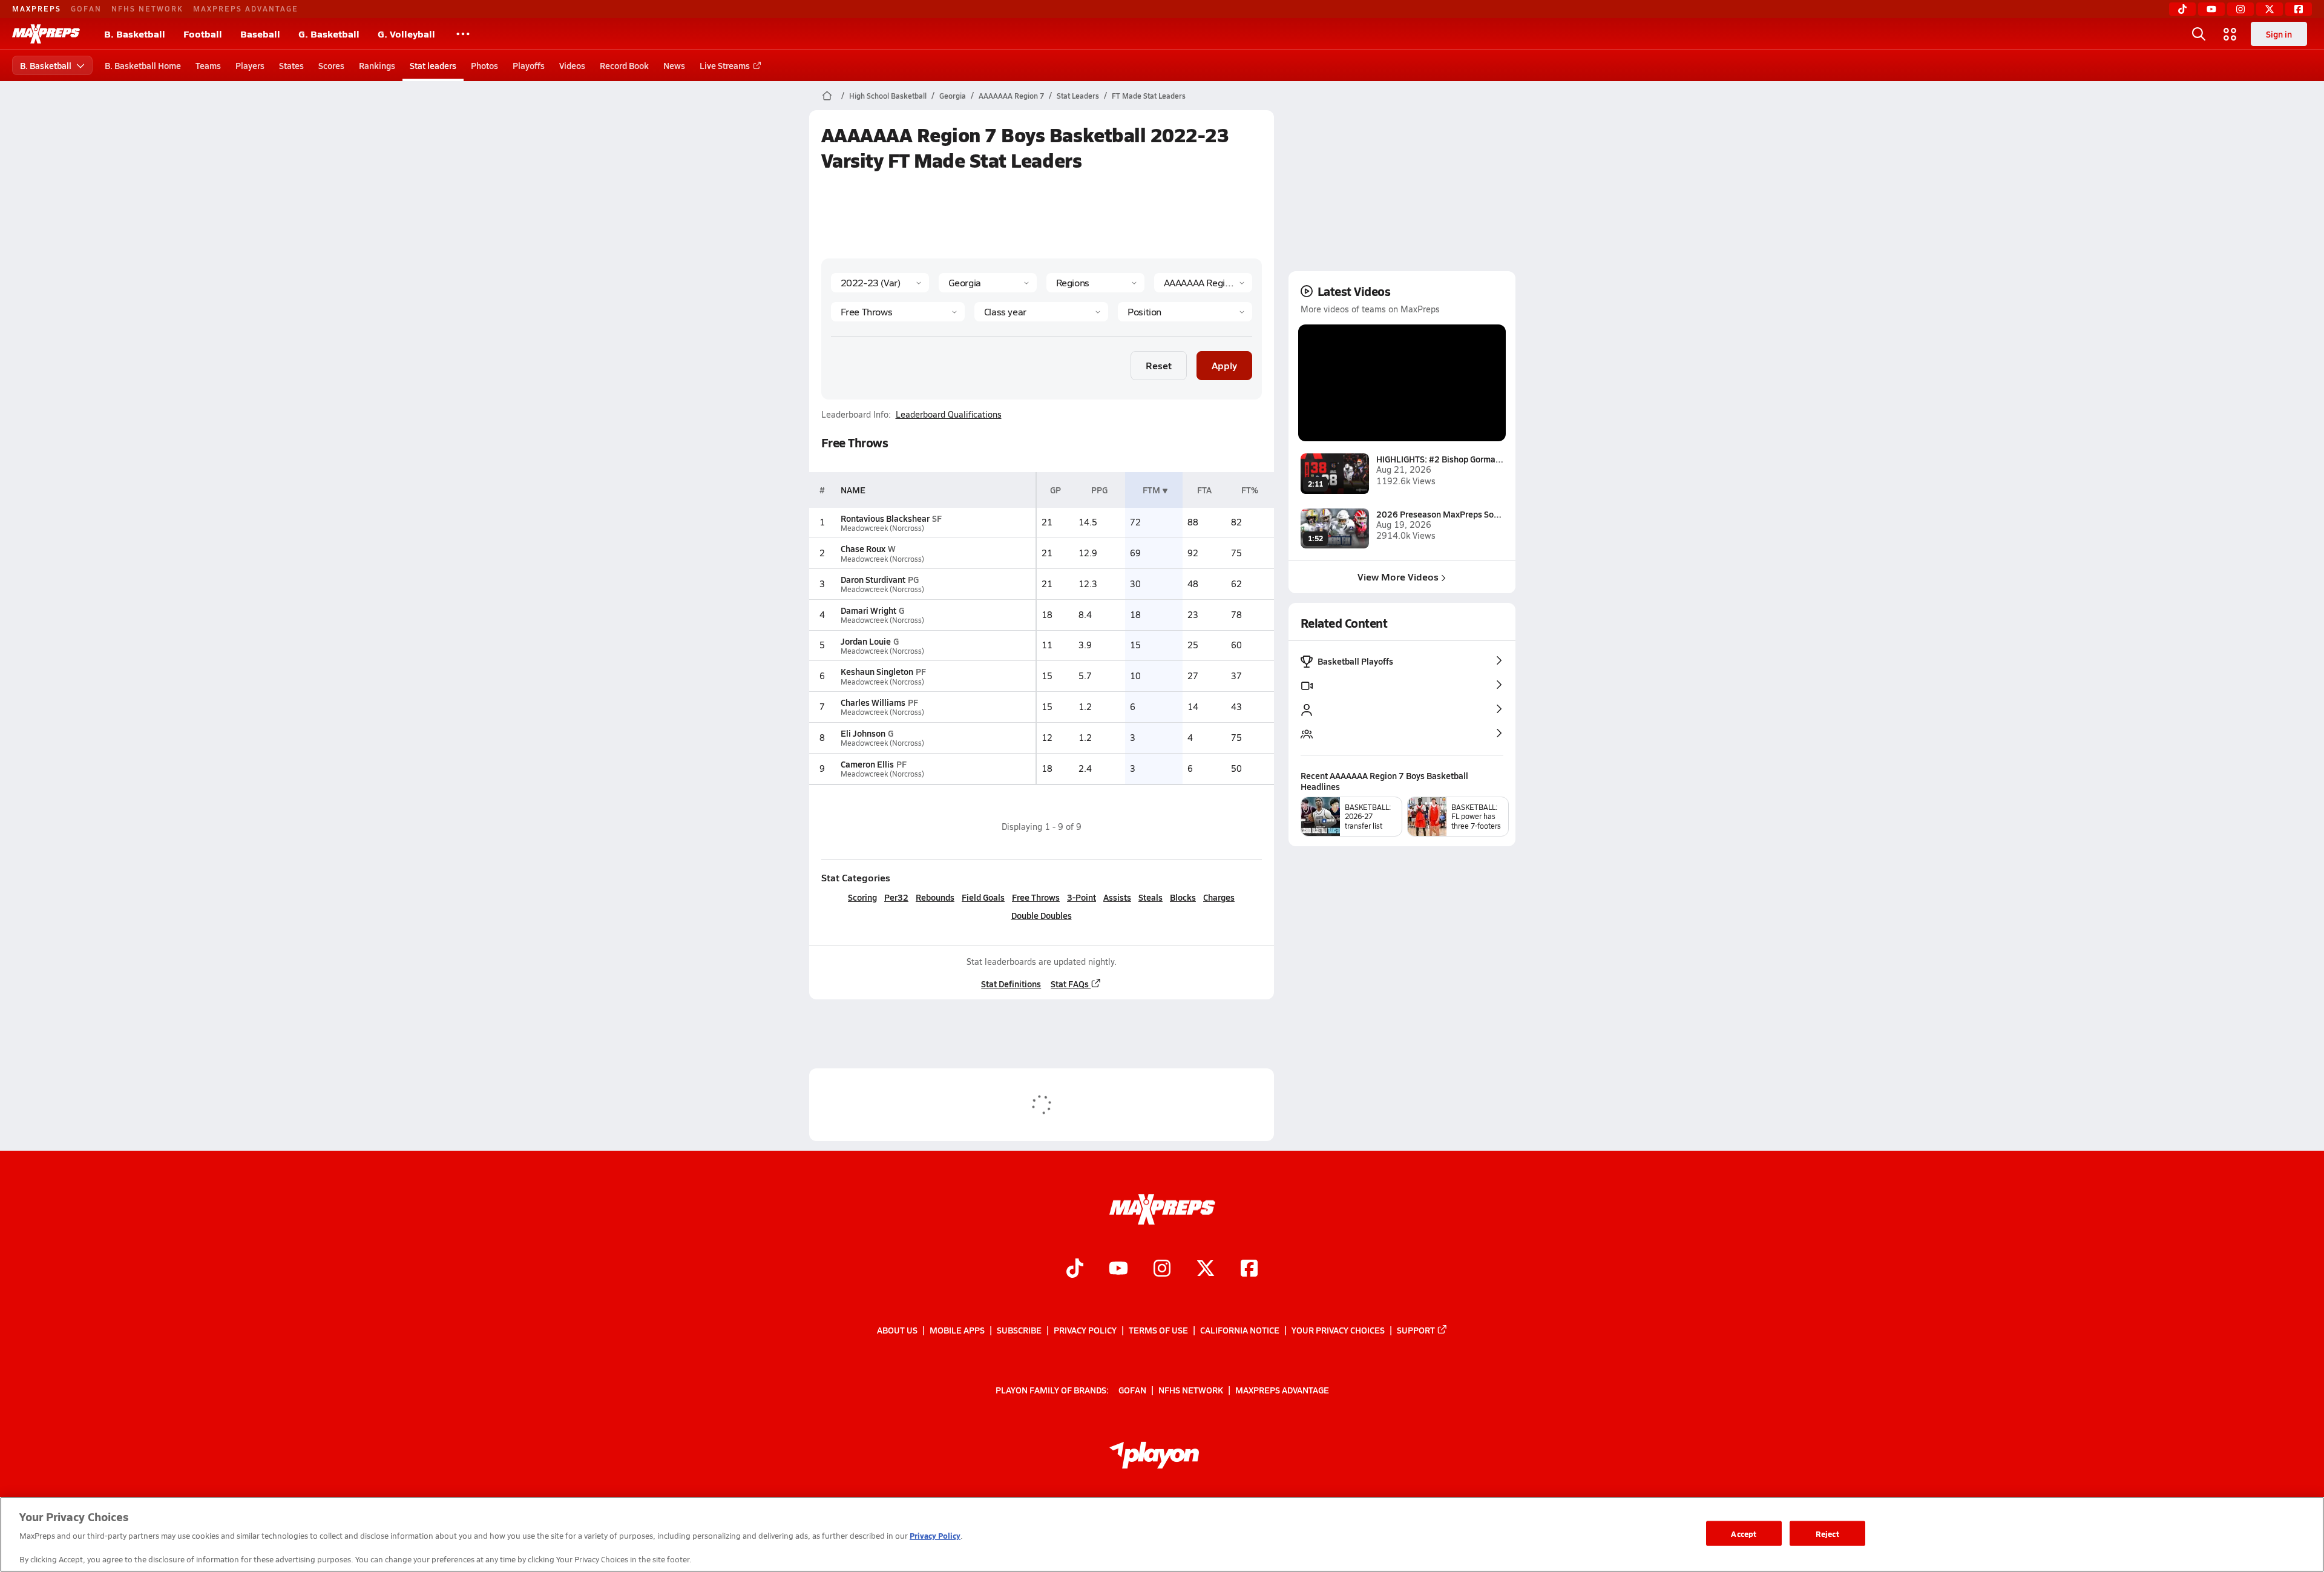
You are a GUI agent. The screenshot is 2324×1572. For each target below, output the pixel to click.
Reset (1159, 365)
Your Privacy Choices (1338, 1330)
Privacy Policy (1085, 1330)
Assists (1117, 897)
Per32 (896, 897)
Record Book (624, 65)
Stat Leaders (1078, 96)
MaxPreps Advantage (246, 8)
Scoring (862, 897)
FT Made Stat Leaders (1149, 96)
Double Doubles (1042, 915)
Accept (1744, 1533)
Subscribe (1019, 1330)
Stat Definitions (1011, 984)
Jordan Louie (866, 641)
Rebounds (935, 897)
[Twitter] (2270, 9)
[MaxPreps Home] (46, 34)
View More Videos (1398, 577)
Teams (208, 65)
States (291, 65)
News (674, 65)
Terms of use (1158, 1330)
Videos (572, 65)
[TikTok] (2182, 9)
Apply (1224, 365)
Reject (1827, 1533)
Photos (484, 65)
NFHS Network (147, 8)
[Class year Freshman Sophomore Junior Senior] (1041, 312)
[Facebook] (2299, 9)
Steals (1151, 897)
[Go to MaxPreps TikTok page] (1075, 1269)
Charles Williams (873, 702)
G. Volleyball (406, 34)
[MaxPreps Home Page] (827, 96)
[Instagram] (2240, 9)
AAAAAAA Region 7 (1011, 96)
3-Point (1082, 897)
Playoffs (529, 65)
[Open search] (2199, 34)
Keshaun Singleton (877, 671)
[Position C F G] (1185, 312)
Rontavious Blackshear (885, 518)
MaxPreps (37, 8)
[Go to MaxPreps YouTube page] (1118, 1269)
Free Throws (1036, 897)
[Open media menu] (2230, 34)
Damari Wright (868, 610)
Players (250, 65)
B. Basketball (135, 34)
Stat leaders (433, 65)
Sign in (2279, 34)
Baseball (260, 34)
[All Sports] (463, 34)
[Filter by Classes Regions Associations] (1095, 283)
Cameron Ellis (867, 764)
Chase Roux (863, 548)
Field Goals (983, 897)
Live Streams (725, 65)
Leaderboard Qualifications (949, 415)
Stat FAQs (1070, 984)
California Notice (1240, 1330)
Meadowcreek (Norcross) (882, 528)
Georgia (953, 96)
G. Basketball (329, 34)
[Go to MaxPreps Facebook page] (1249, 1269)
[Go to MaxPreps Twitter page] (1206, 1269)
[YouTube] (2211, 9)
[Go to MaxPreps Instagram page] (1162, 1269)
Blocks (1183, 897)
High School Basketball (888, 96)
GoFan (86, 8)
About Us (897, 1330)
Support (1416, 1330)
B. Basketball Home (143, 65)
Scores (331, 65)
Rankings (377, 65)
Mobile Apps (957, 1330)
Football (203, 34)
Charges (1219, 897)
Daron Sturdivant (873, 579)
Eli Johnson (863, 733)
